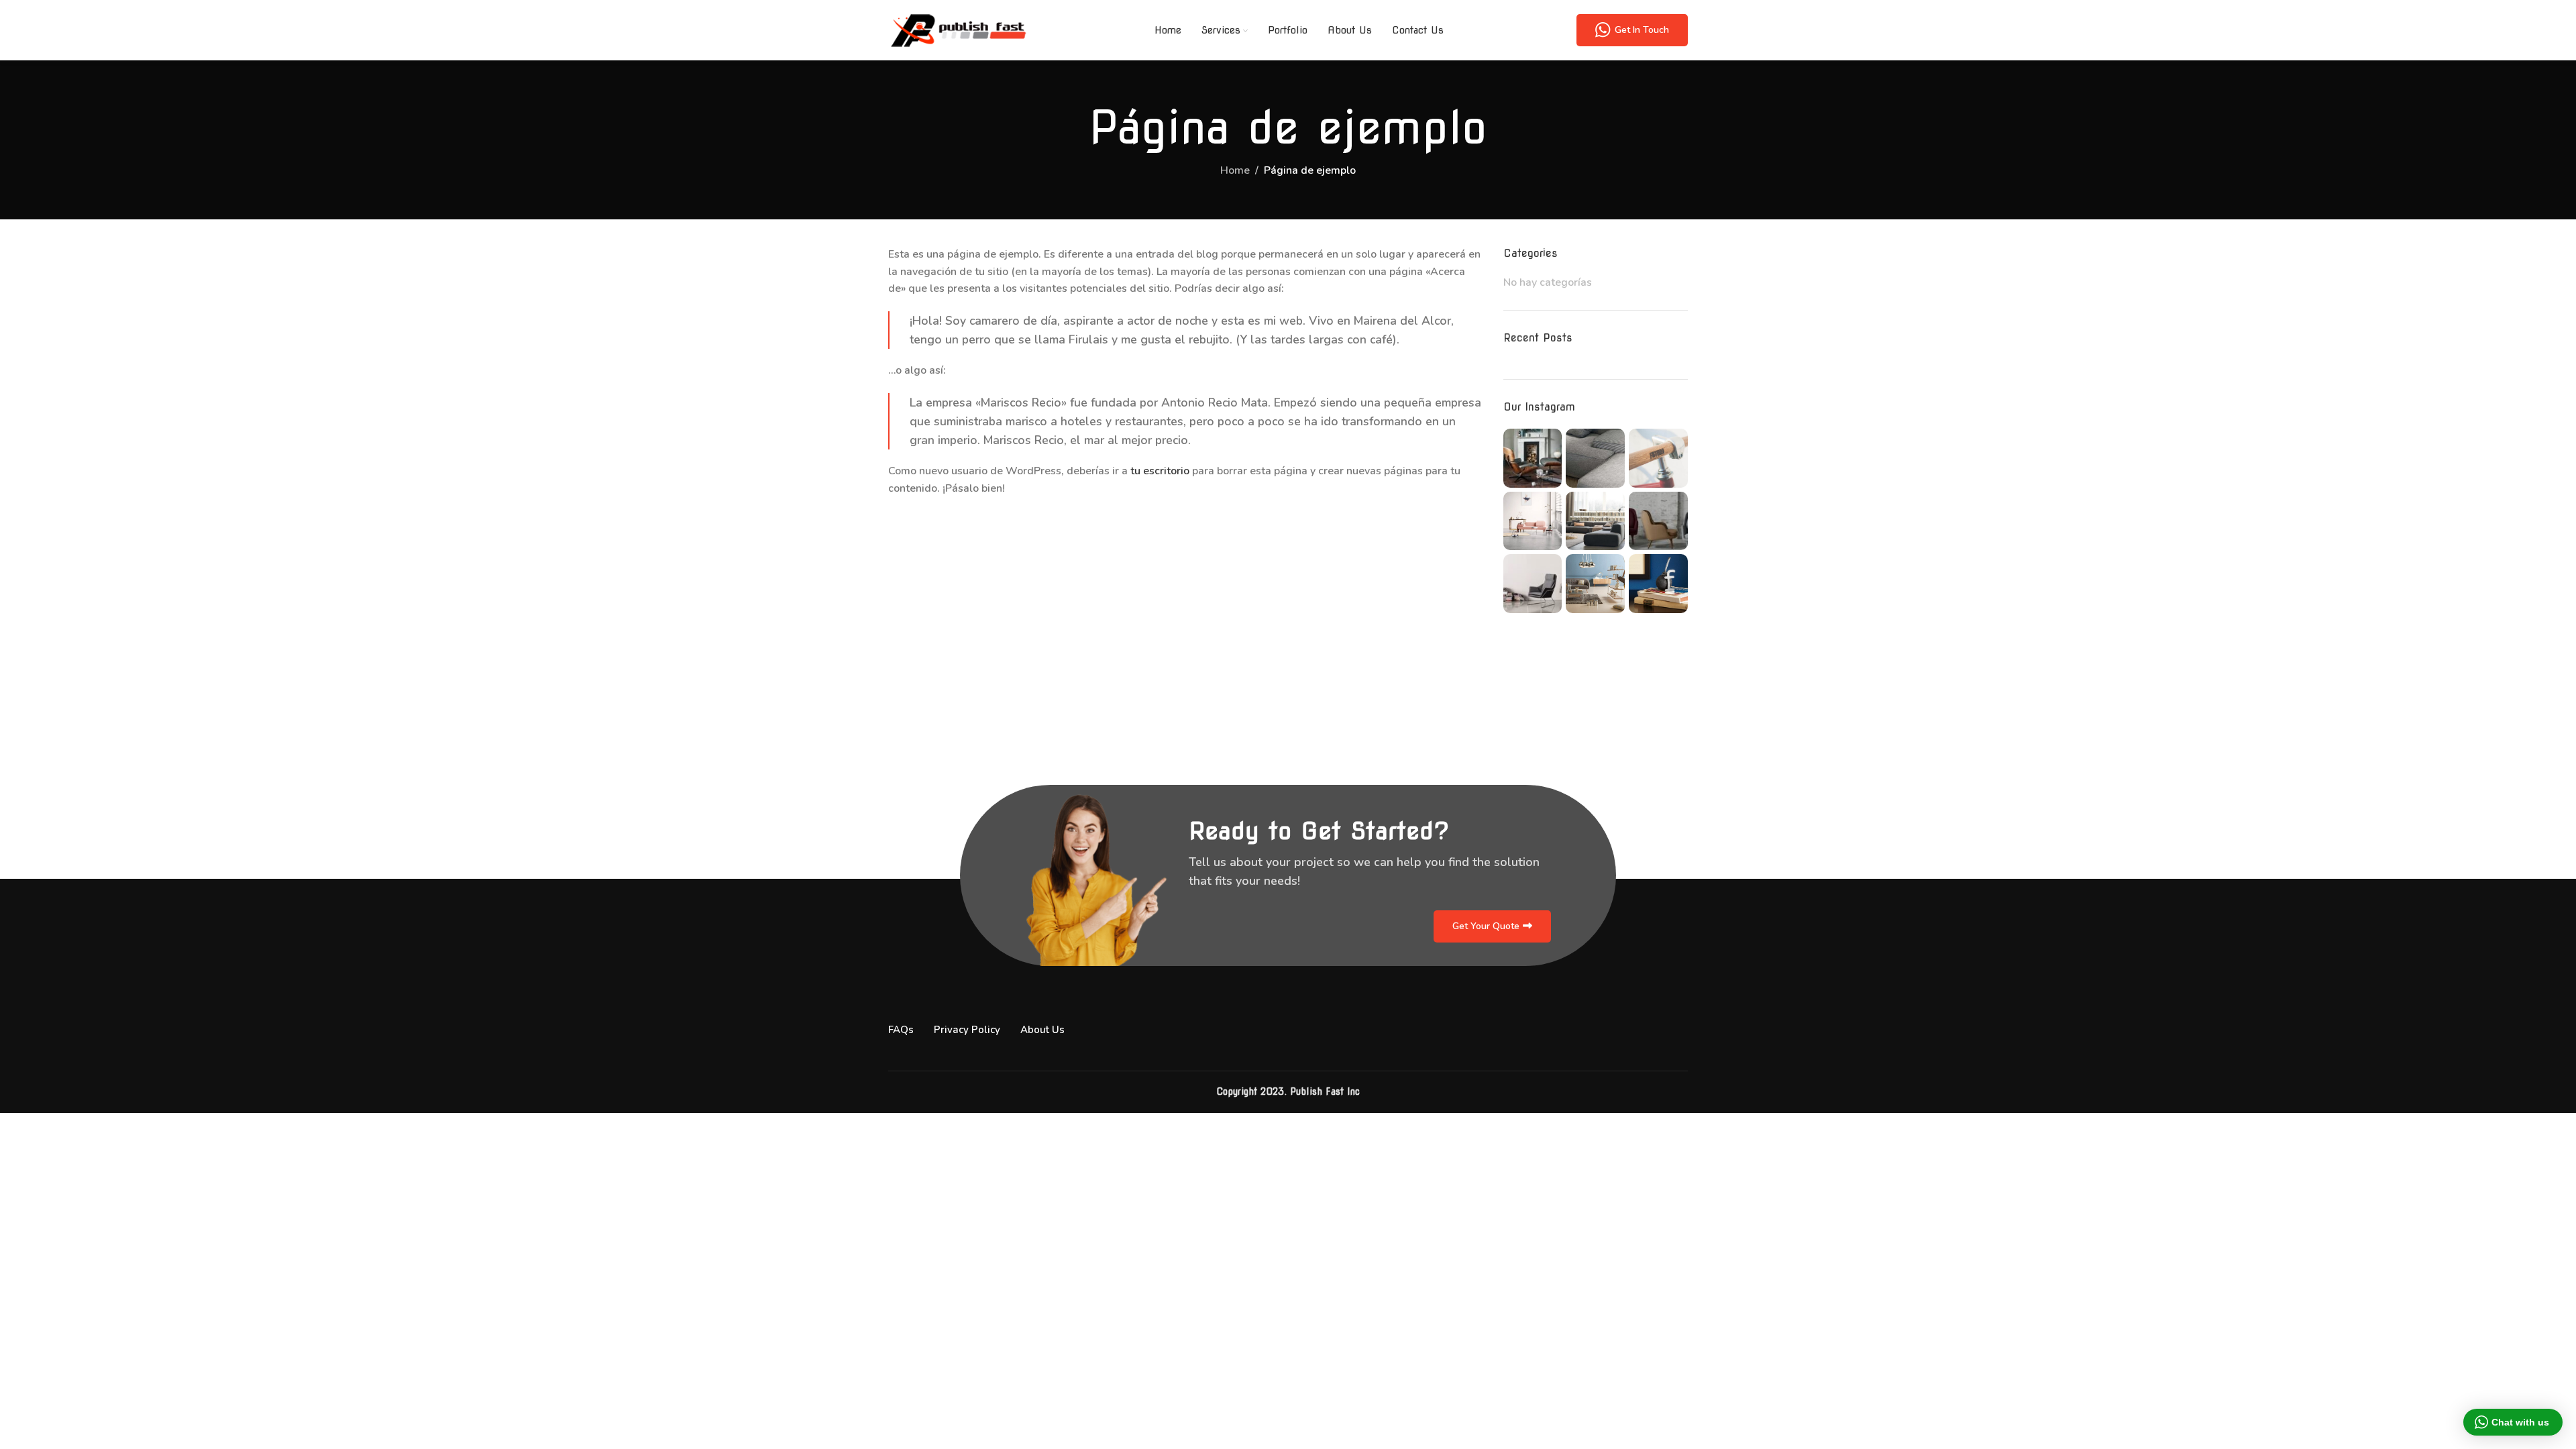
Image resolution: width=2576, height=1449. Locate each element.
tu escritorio (1160, 471)
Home (1235, 170)
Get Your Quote (1486, 926)
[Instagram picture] (1533, 458)
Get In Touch (1642, 30)
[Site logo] (958, 30)
